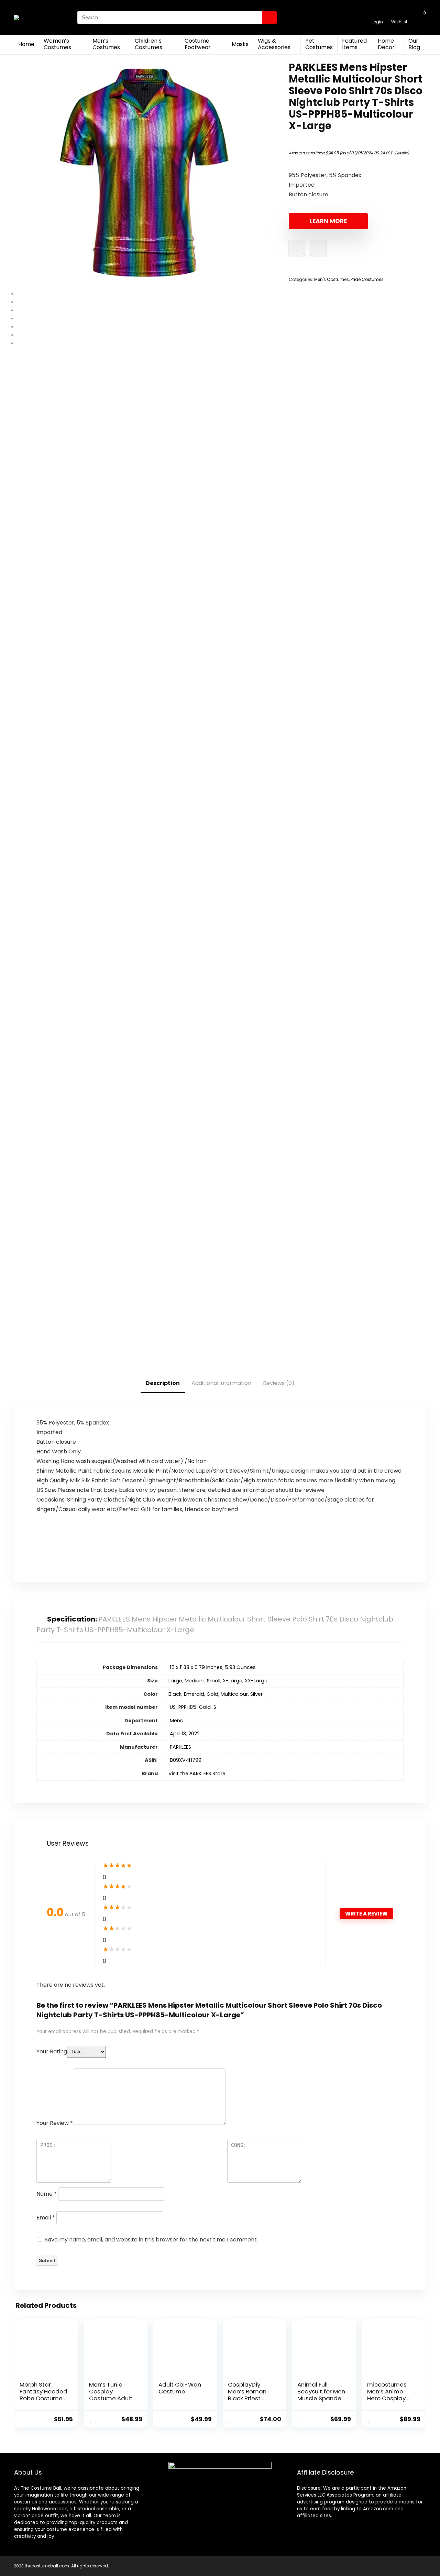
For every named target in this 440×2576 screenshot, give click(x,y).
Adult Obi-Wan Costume (180, 2388)
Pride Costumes (367, 279)
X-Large (233, 1681)
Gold (212, 1694)
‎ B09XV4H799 (185, 1760)
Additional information (221, 1383)
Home (26, 44)
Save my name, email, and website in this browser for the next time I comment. (151, 2240)
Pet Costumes (319, 44)
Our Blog (414, 44)
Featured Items (354, 44)
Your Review (55, 2123)
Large (175, 1681)
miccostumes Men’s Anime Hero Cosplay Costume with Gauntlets (387, 2398)
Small (214, 1681)
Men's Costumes (332, 279)
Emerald (194, 1694)
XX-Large (256, 1681)
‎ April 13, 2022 (184, 1734)
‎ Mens (176, 1721)
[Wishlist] (399, 14)
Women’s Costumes (57, 44)
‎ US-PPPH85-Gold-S (192, 1707)
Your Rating (52, 2051)
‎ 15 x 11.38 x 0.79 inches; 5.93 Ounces (212, 1667)
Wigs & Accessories (274, 44)
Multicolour (234, 1694)
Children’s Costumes (148, 44)
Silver (256, 1694)
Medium (195, 1681)
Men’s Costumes (106, 44)
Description (163, 1383)
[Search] (269, 18)
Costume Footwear (198, 44)
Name (47, 2194)
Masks (240, 44)
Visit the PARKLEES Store (197, 1773)
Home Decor (386, 44)
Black (175, 1694)
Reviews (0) (279, 1383)
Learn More (328, 221)
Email (46, 2218)
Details (401, 153)
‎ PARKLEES (180, 1747)
